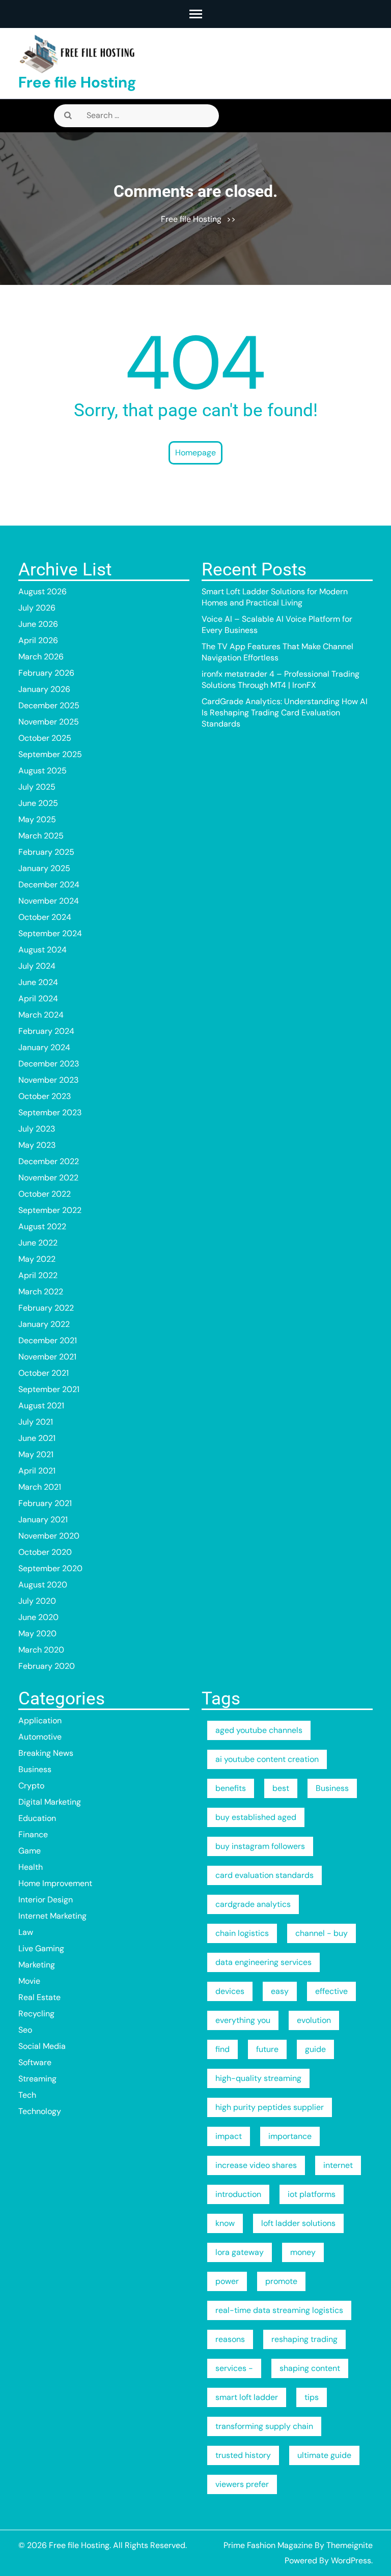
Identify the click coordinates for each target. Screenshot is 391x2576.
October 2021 (44, 1373)
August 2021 (41, 1406)
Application (40, 1720)
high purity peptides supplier (270, 2107)
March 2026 (41, 657)
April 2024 (38, 998)
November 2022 (48, 1178)
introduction (238, 2194)
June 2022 (38, 1243)
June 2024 (38, 982)
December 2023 (49, 1064)
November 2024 (49, 901)
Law (26, 1932)
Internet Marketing (52, 1916)
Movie (29, 1981)
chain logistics (242, 1933)
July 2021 (36, 1422)
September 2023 (50, 1112)
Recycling (36, 2014)
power (227, 2281)
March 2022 (41, 1292)
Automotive (40, 1737)
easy (280, 1991)
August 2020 (43, 1585)
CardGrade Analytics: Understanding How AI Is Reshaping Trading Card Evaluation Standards (285, 713)
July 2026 (37, 608)
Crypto (31, 1786)
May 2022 (37, 1259)
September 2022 (50, 1210)
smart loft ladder (247, 2397)
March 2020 (41, 1650)
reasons (230, 2339)
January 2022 (44, 1324)
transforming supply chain (264, 2426)
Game (30, 1851)
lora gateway (240, 2252)
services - (234, 2368)
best (281, 1788)
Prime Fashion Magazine (268, 2545)
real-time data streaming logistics (279, 2310)
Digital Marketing (50, 1802)
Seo (25, 2030)
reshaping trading (304, 2339)
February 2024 (46, 1031)
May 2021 (36, 1454)
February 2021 (45, 1503)
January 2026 (44, 689)
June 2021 (37, 1438)
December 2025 (49, 705)
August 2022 (42, 1226)
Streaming (37, 2079)
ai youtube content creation (267, 1759)
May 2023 (37, 1145)
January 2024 (44, 1047)
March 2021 (40, 1487)
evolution (314, 2020)
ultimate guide (324, 2455)
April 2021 (37, 1471)
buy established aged (256, 1817)
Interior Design (46, 1900)
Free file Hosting (77, 82)
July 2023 (37, 1129)
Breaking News (46, 1753)
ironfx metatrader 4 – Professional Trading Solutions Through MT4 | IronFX (281, 679)
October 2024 (45, 917)
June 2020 (38, 1617)
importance (290, 2136)
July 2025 (37, 787)
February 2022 (46, 1308)
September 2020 (50, 1568)
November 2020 (49, 1536)
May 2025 (37, 819)
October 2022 (45, 1194)
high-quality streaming (258, 2078)
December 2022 (49, 1161)
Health (31, 1867)
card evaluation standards (264, 1875)
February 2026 (46, 673)
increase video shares (256, 2165)
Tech (27, 2095)
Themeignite (350, 2545)
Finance (33, 1834)
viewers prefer (242, 2484)
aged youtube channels (259, 1730)
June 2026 (38, 624)
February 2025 (46, 852)
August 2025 (43, 771)
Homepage (195, 453)
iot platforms (312, 2194)
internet (338, 2165)
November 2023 (48, 1080)
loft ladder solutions (298, 2223)
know (225, 2223)
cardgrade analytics (253, 1904)
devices (230, 1991)
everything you (243, 2020)
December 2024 (49, 885)
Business (35, 1769)
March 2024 (41, 1015)
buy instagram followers (260, 1846)
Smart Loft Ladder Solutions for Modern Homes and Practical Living (275, 597)
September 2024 (50, 933)
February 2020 (47, 1666)
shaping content (310, 2368)
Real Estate (39, 1997)
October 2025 (45, 738)
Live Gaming (41, 1948)
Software (35, 2062)
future (267, 2049)
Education (37, 1818)
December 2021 (48, 1340)
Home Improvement (55, 1883)
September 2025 (50, 754)
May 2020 (37, 1633)
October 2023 (45, 1096)
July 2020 (37, 1601)
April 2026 (38, 640)
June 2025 (38, 803)
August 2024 (43, 950)
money (303, 2252)
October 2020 (45, 1552)
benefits (231, 1788)
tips (312, 2397)
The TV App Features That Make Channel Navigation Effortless (277, 652)
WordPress (351, 2560)
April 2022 (38, 1275)
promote (281, 2281)
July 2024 (37, 966)
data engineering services (263, 1962)
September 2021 (49, 1389)
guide (315, 2049)
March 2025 (41, 836)
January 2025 (44, 868)
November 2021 (47, 1357)
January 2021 (43, 1519)
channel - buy (322, 1933)
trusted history (243, 2455)
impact (229, 2136)
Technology (40, 2111)
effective (331, 1991)
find (222, 2049)
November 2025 (49, 722)
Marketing (37, 1965)
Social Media (42, 2046)
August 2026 (43, 591)
